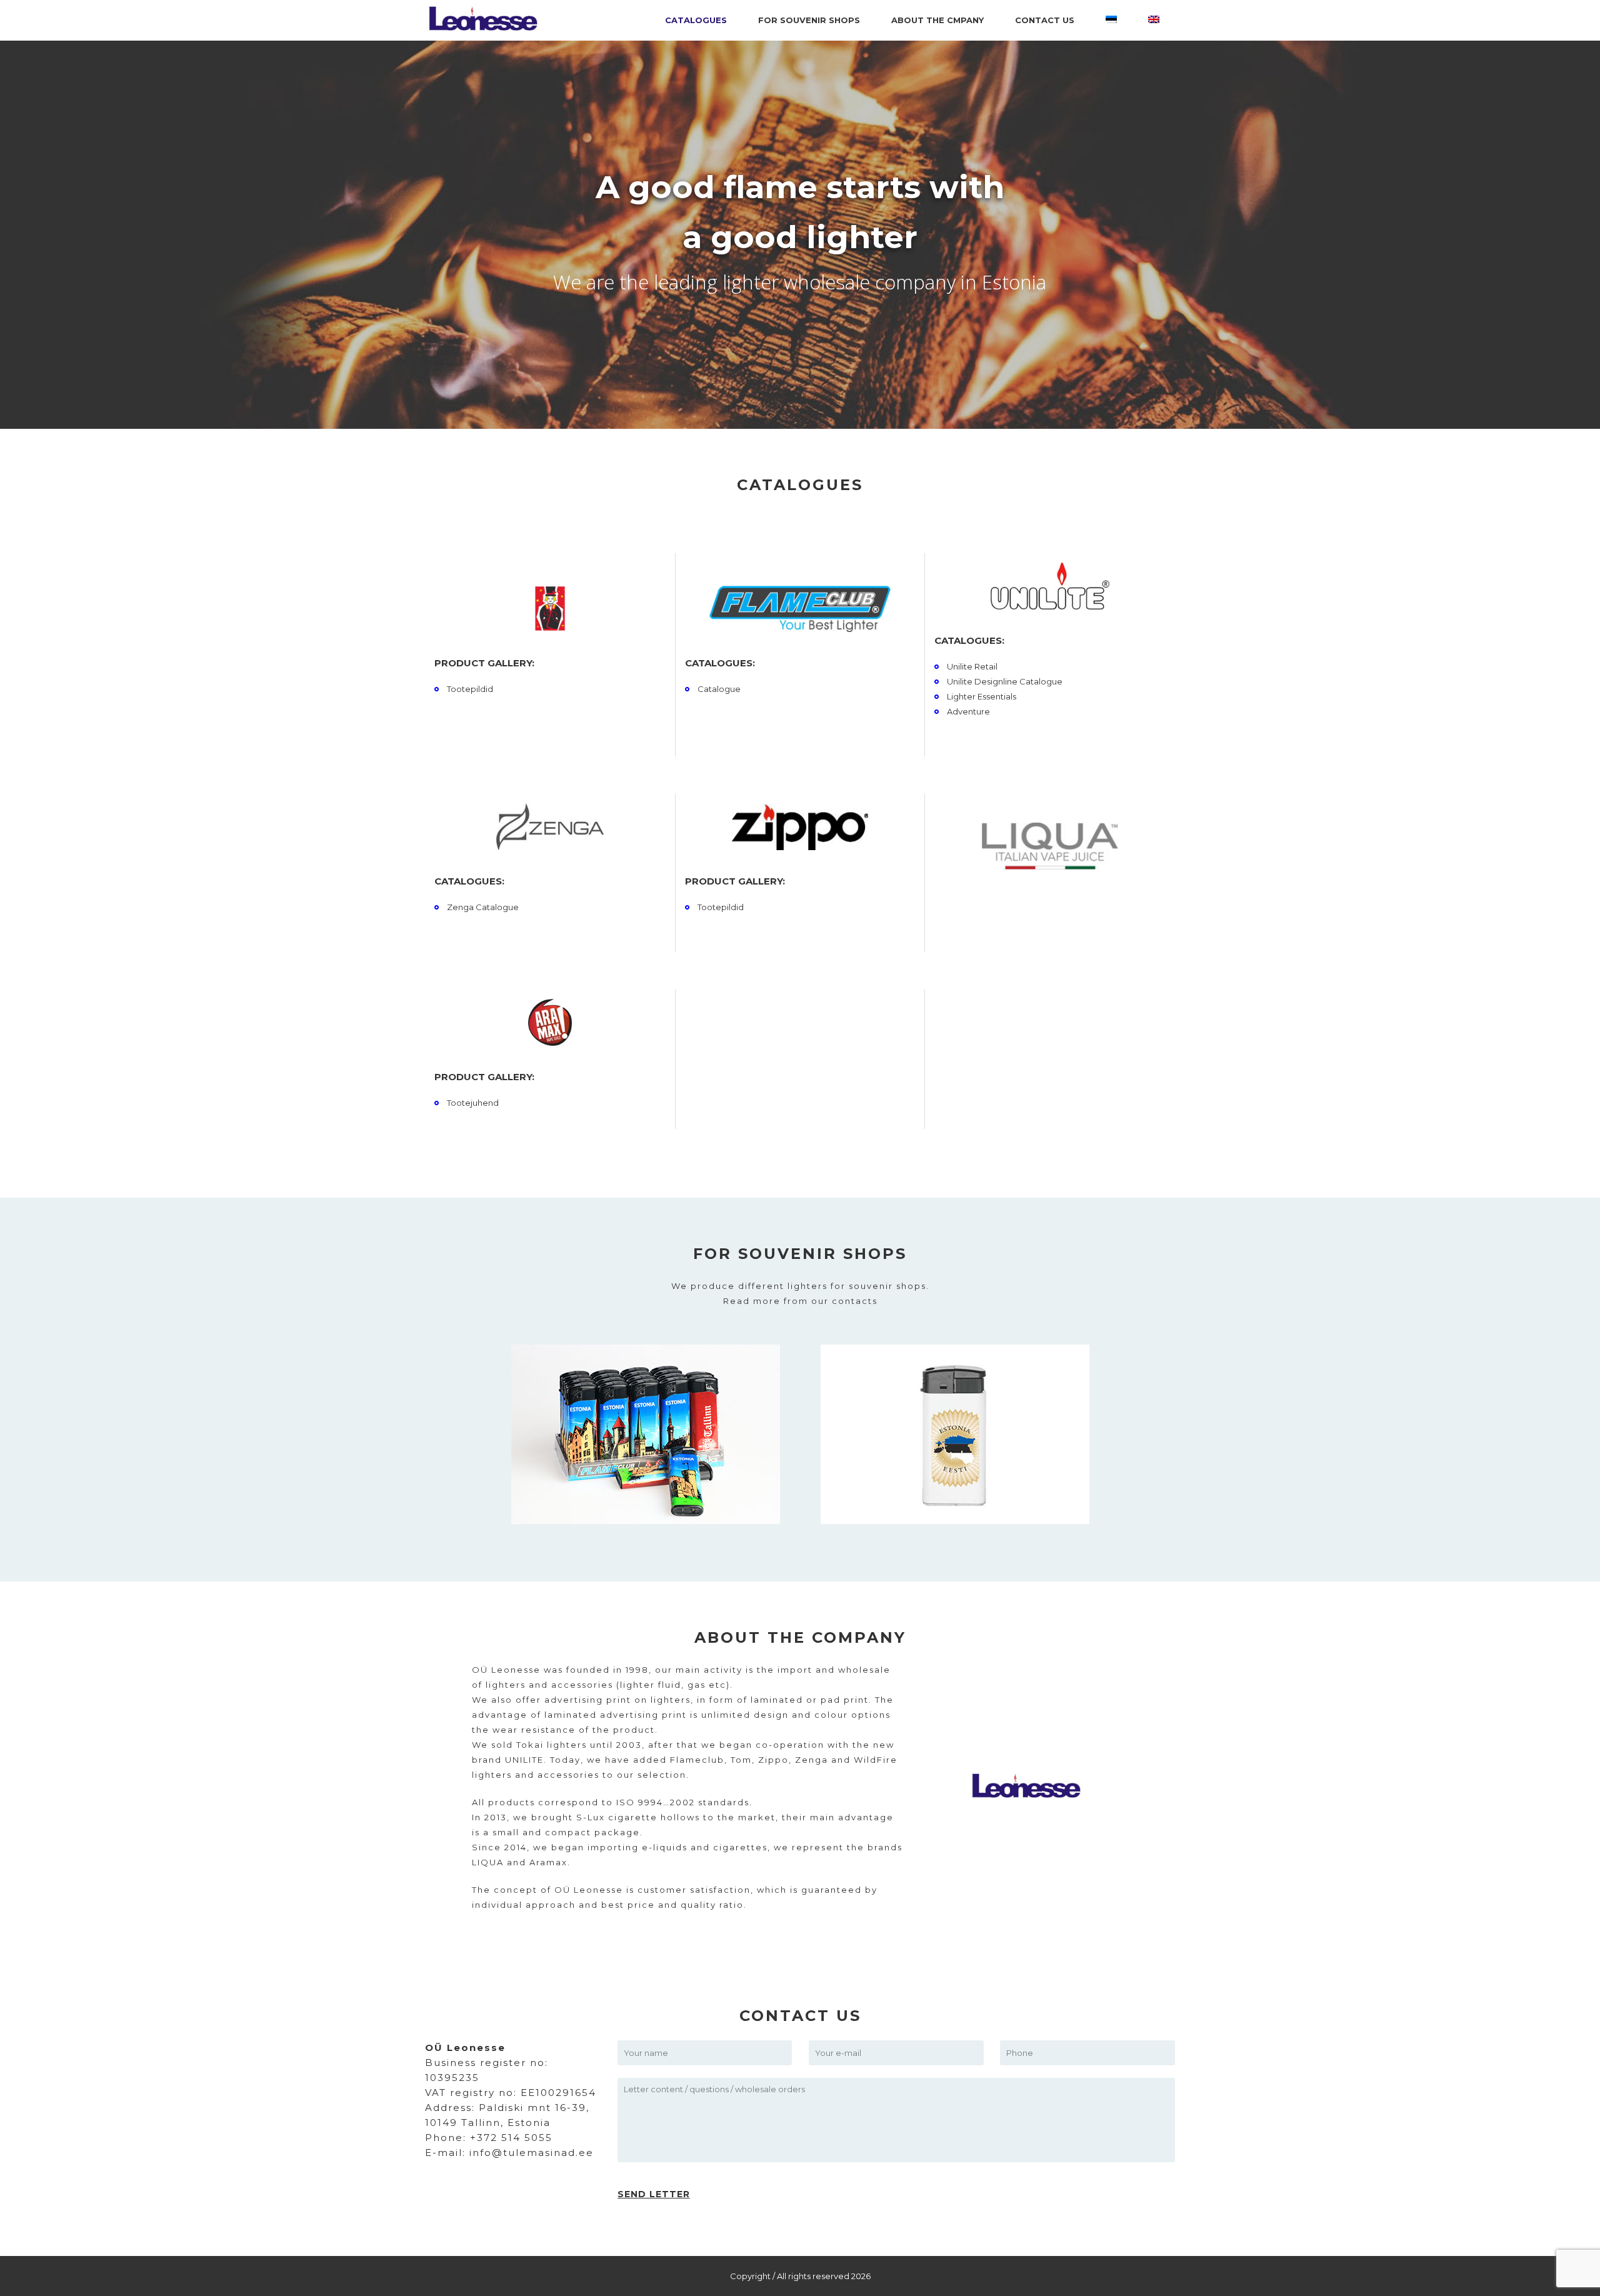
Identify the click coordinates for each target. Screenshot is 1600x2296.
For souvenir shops (809, 20)
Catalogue (719, 689)
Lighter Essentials (982, 696)
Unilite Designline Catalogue (1005, 681)
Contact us (1045, 20)
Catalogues (696, 20)
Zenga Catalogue (483, 907)
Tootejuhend (473, 1103)
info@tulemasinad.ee (532, 2153)
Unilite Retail (972, 666)
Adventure (968, 711)
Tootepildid (470, 689)
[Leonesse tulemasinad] (537, 20)
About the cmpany (937, 20)
